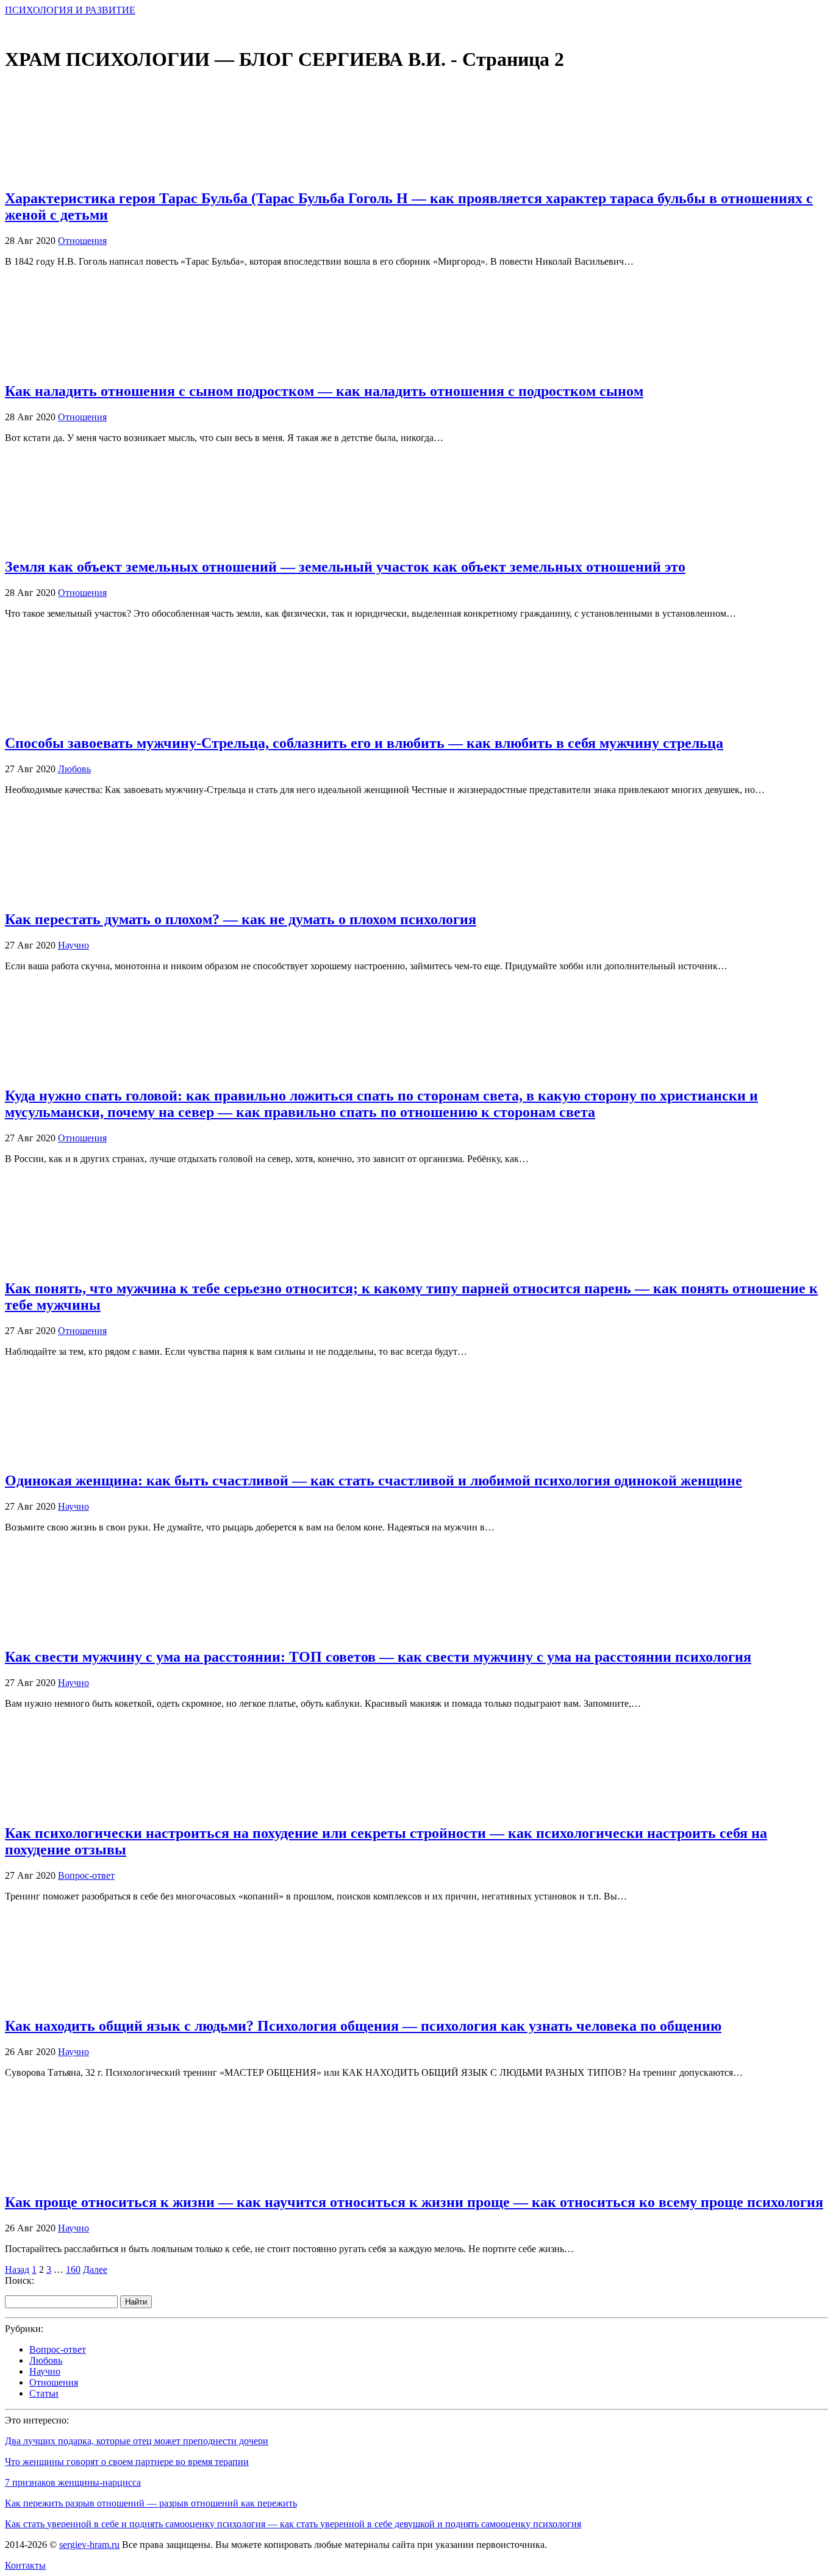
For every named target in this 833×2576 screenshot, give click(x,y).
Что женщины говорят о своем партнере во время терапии (127, 2462)
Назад (17, 2269)
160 (73, 2269)
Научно (73, 945)
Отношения (82, 241)
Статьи (44, 2393)
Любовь (74, 769)
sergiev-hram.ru (89, 2545)
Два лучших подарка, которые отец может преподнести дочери (137, 2441)
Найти (136, 2302)
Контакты (25, 2565)
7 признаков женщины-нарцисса (73, 2482)
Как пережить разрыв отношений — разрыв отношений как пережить (151, 2503)
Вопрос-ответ (86, 1875)
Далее (95, 2269)
